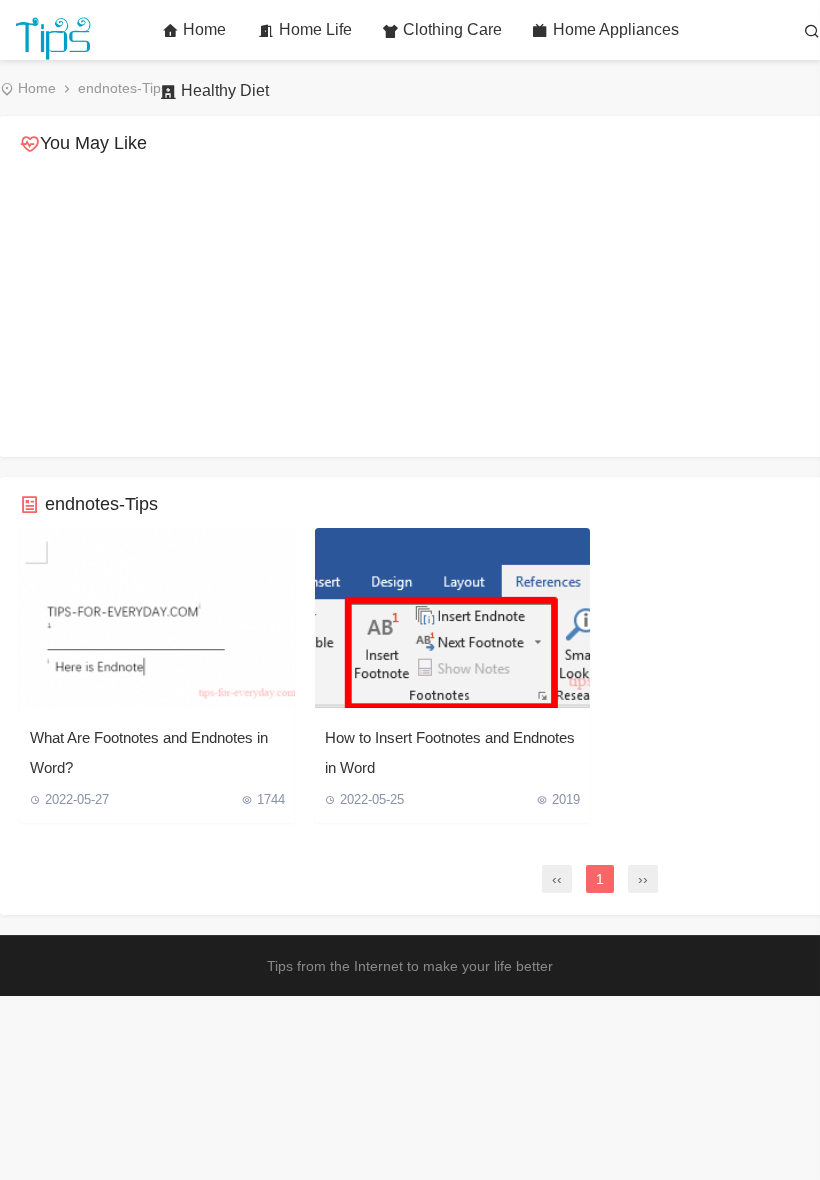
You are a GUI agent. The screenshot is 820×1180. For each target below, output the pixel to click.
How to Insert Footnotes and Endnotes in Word (450, 752)
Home (204, 29)
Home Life (315, 29)
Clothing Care (452, 29)
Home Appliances (616, 29)
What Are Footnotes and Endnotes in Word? (149, 752)
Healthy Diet (225, 90)
